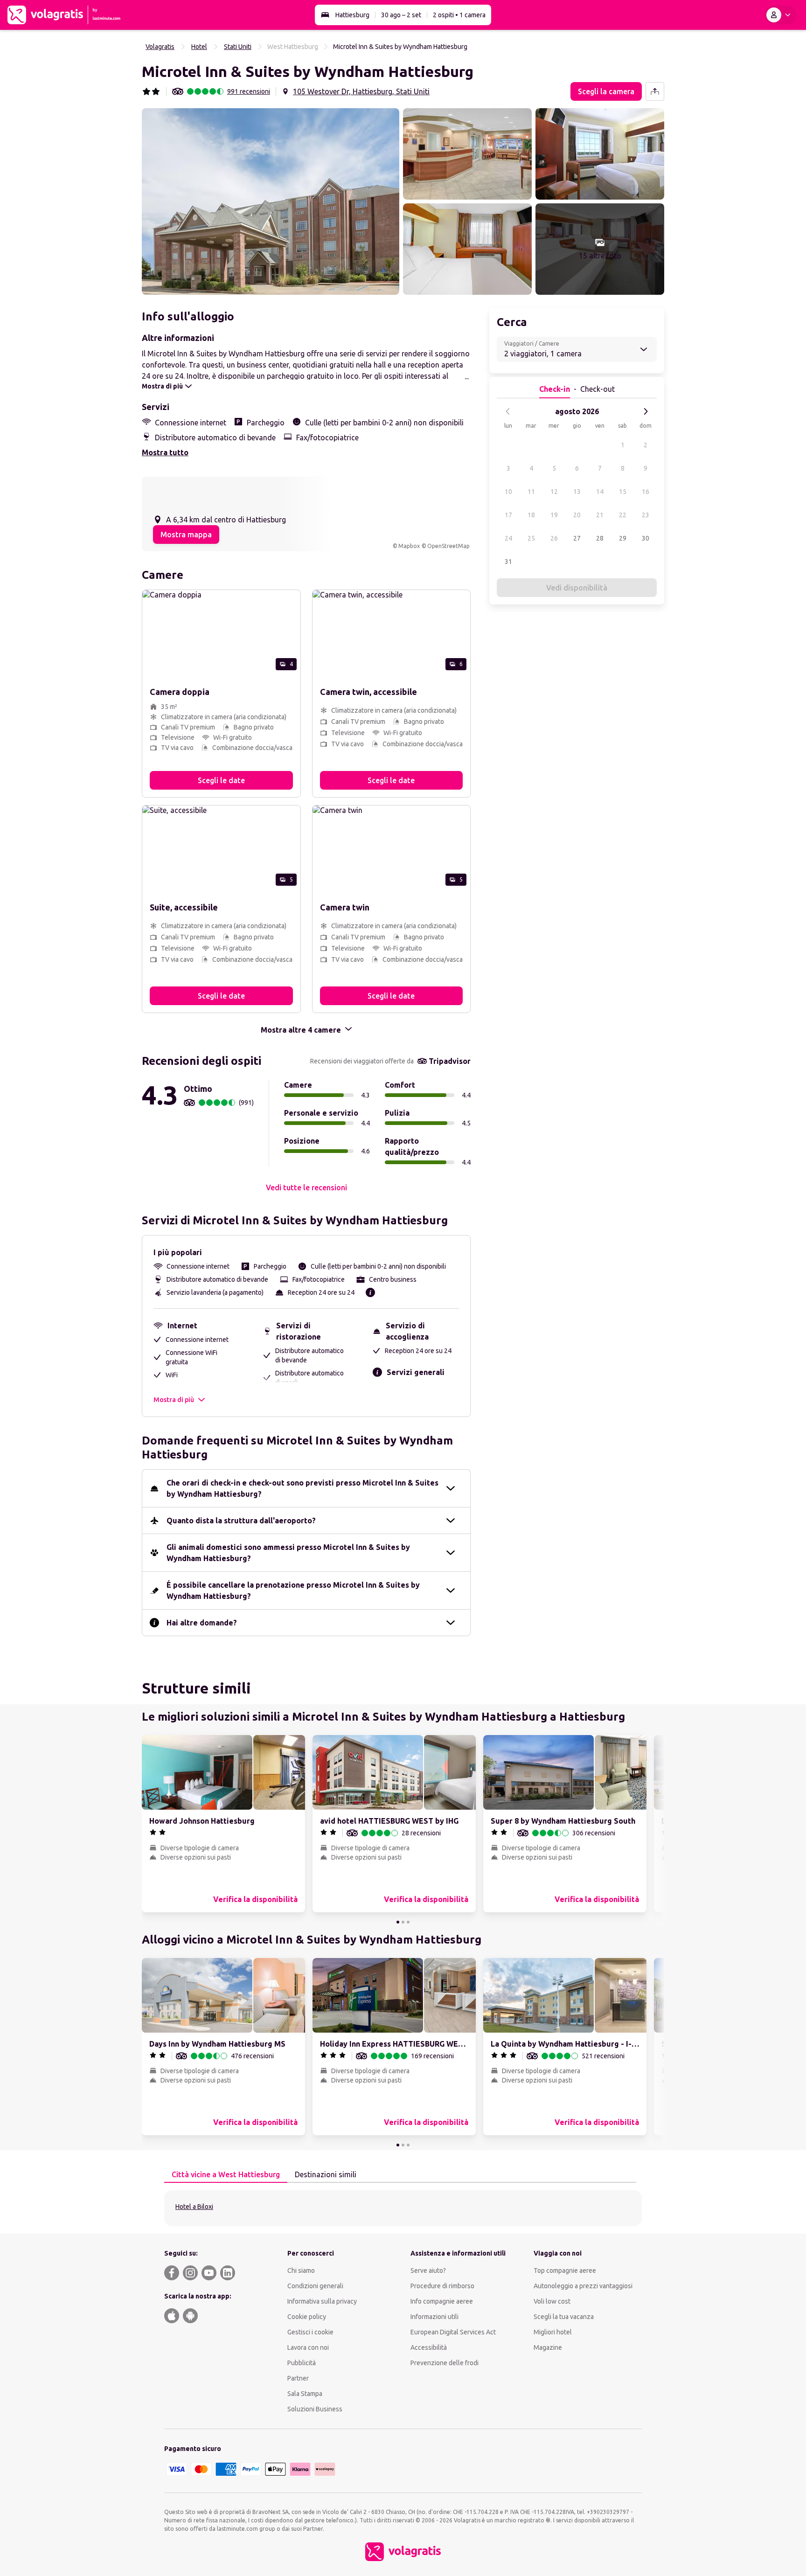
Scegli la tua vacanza (564, 2317)
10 (508, 492)
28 (600, 538)
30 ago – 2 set (401, 15)
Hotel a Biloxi (194, 2207)
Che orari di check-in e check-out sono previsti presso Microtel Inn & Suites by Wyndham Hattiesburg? (302, 1488)
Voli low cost (552, 2301)
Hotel (199, 47)
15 (623, 492)
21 (600, 515)
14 (600, 492)
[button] (271, 201)
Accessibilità (429, 2347)
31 (508, 562)
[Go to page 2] (403, 1922)
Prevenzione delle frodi (445, 2363)
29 (623, 538)
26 (554, 538)
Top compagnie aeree (565, 2270)
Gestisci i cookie (310, 2332)
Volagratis (160, 47)
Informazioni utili (434, 2317)
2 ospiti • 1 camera (459, 15)
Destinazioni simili (326, 2174)
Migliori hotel (553, 2332)
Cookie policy (307, 2317)
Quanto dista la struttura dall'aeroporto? (241, 1521)
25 (531, 538)
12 (554, 492)
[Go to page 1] (398, 1922)
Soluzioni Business (315, 2409)
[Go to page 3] (408, 1922)
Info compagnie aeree (442, 2301)
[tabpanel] (403, 2208)
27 (577, 538)
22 (623, 515)
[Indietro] (508, 411)
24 (508, 538)
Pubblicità (302, 2363)
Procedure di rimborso (442, 2286)
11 (531, 492)
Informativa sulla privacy (322, 2301)
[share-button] (655, 91)
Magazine (548, 2347)
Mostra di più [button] (174, 1400)
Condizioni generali (315, 2286)
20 (577, 515)
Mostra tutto (165, 452)
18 (531, 515)
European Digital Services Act (453, 2332)
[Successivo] (646, 411)
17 (508, 515)
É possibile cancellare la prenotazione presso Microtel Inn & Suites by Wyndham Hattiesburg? (293, 1590)
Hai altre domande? (202, 1623)
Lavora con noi (308, 2347)
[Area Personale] (780, 15)
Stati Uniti (238, 47)
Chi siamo (301, 2270)
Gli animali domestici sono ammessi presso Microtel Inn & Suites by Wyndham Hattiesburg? (288, 1553)
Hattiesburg (352, 15)
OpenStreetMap (448, 546)
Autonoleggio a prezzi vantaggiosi (583, 2286)
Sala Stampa (305, 2394)
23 (646, 515)
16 (646, 492)
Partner (298, 2378)
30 (646, 538)
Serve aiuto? (428, 2270)
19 (554, 515)
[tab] (226, 2175)
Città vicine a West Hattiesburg (226, 2174)
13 (577, 492)
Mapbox (409, 546)
